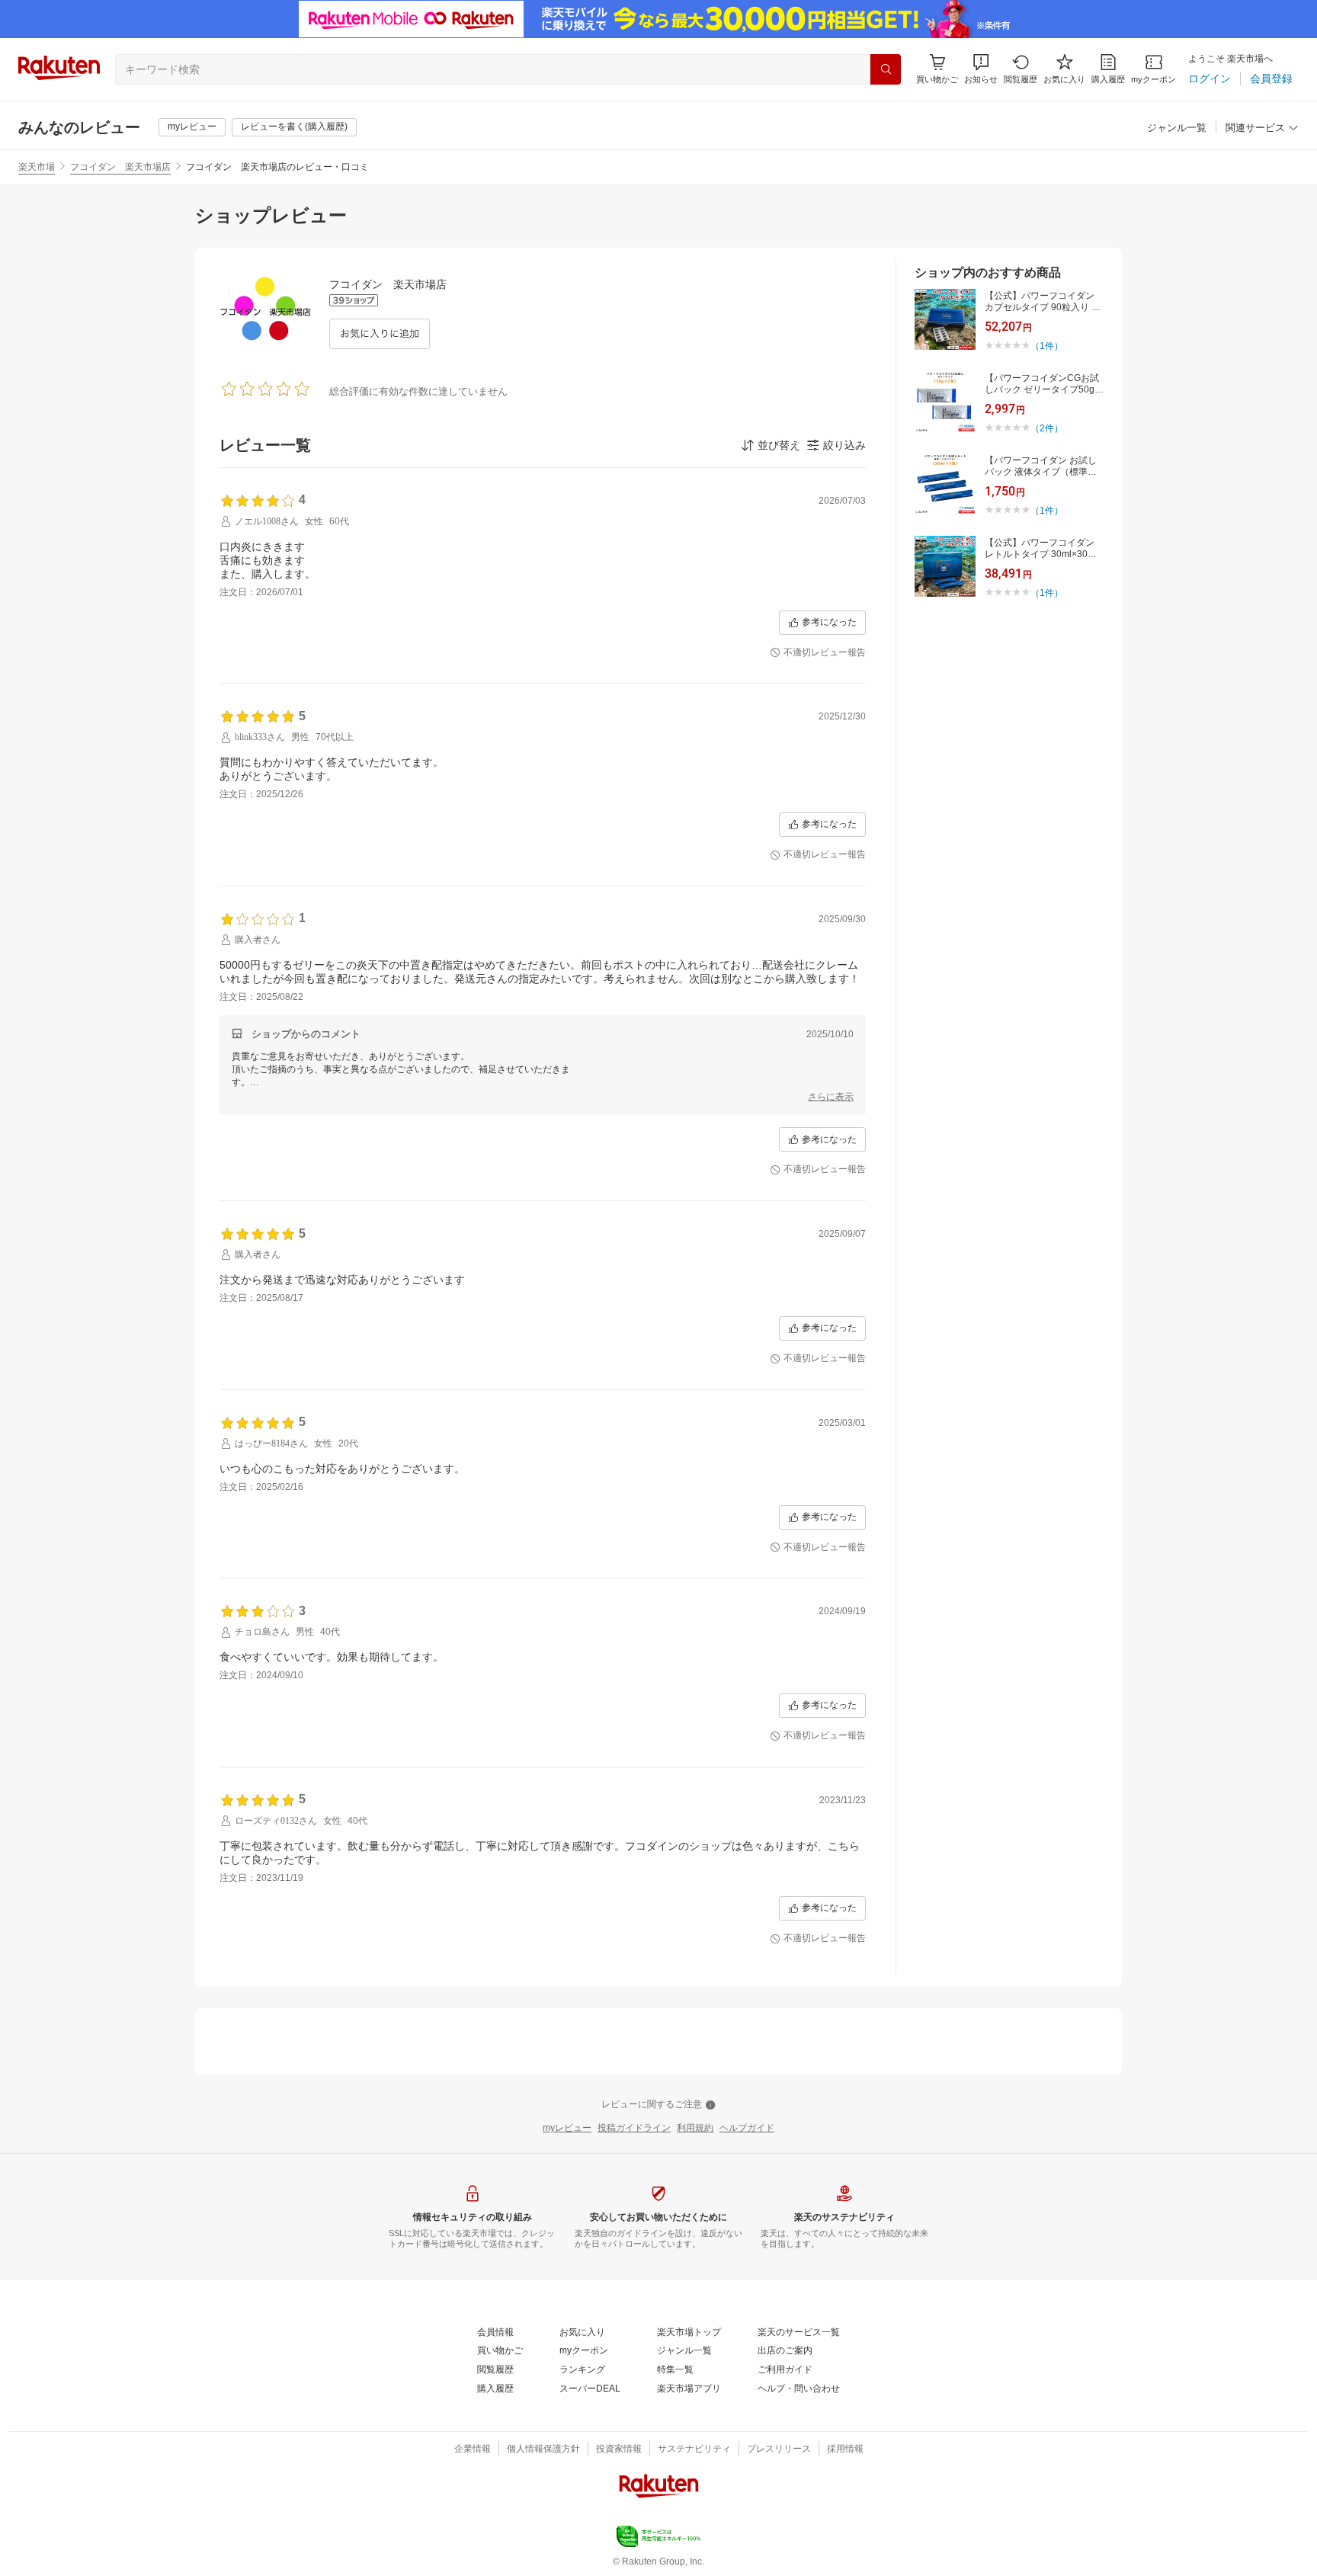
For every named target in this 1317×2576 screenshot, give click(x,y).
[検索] (886, 69)
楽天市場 (37, 167)
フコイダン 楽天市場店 (120, 167)
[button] (981, 69)
